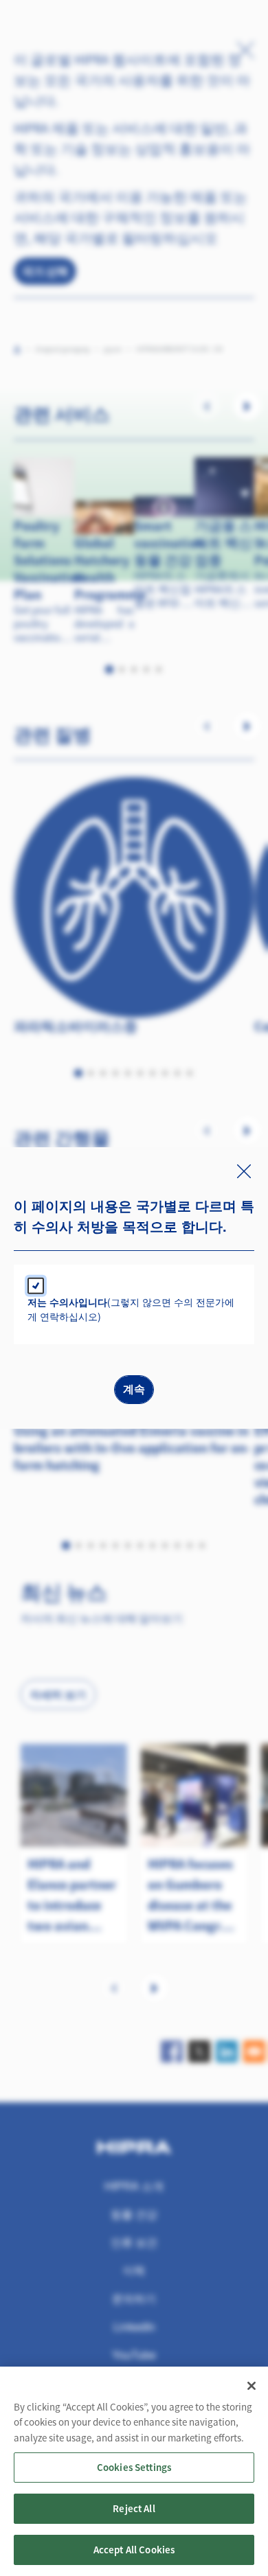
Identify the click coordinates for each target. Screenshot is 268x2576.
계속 (134, 1389)
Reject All (134, 2508)
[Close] (252, 2386)
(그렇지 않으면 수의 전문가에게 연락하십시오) (131, 1309)
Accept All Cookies (134, 2550)
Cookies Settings (134, 2467)
